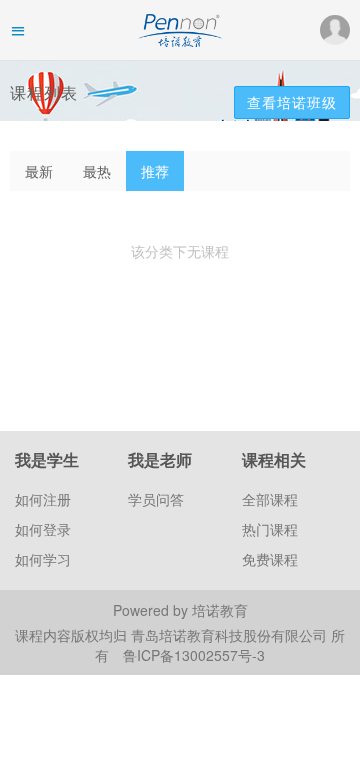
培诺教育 (220, 610)
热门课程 (270, 529)
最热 (97, 171)
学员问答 (156, 499)
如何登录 (43, 529)
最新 (39, 171)
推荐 (155, 171)
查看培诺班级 (292, 102)
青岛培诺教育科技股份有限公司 (231, 635)
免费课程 (270, 559)
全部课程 (270, 499)
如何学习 (43, 559)
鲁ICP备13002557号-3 (194, 655)
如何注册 (43, 499)
